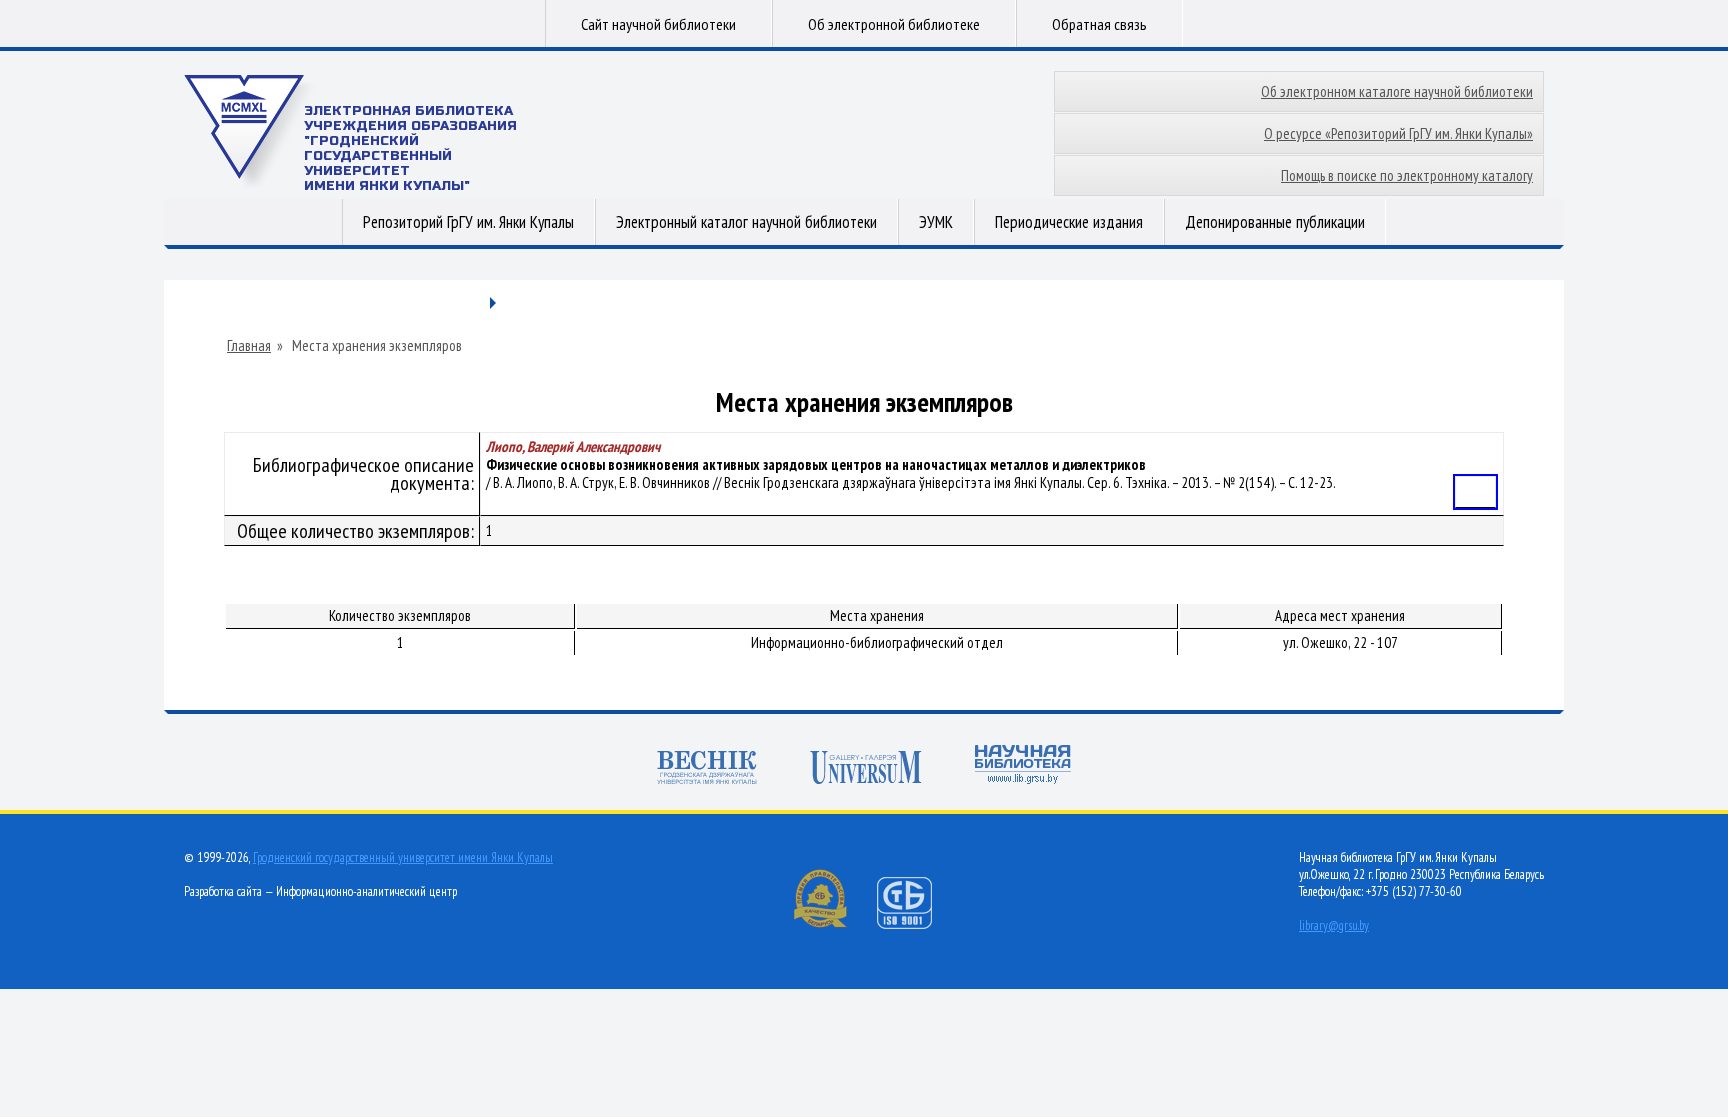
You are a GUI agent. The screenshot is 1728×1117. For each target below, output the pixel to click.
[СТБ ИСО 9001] (917, 924)
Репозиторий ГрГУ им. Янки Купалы (468, 222)
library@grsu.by (1334, 925)
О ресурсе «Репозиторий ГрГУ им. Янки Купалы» (1398, 133)
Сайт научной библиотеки (658, 24)
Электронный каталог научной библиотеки (746, 222)
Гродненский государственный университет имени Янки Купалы (403, 857)
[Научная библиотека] (1023, 766)
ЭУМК (936, 222)
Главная (249, 346)
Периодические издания (1069, 222)
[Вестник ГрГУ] (707, 769)
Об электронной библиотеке (894, 24)
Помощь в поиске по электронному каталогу (1407, 175)
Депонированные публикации (1275, 222)
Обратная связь (1099, 24)
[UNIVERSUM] (866, 769)
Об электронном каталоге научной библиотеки (1397, 91)
